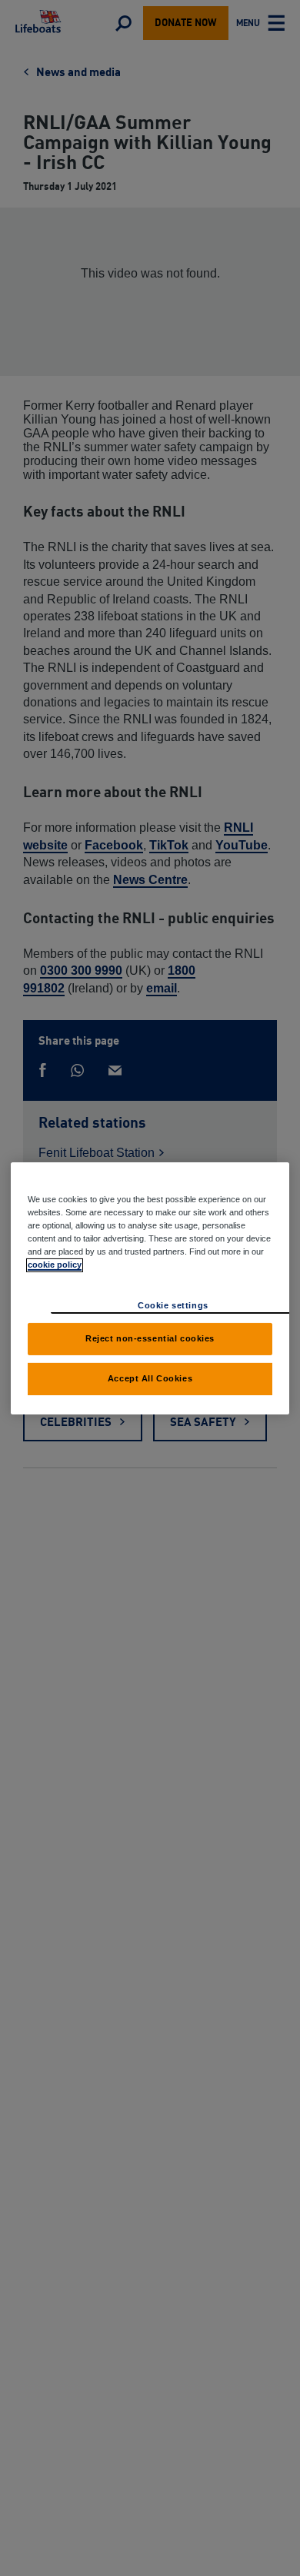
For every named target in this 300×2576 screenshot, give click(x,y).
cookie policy (55, 1265)
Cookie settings (173, 1305)
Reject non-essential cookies (150, 1338)
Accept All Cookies (150, 1378)
